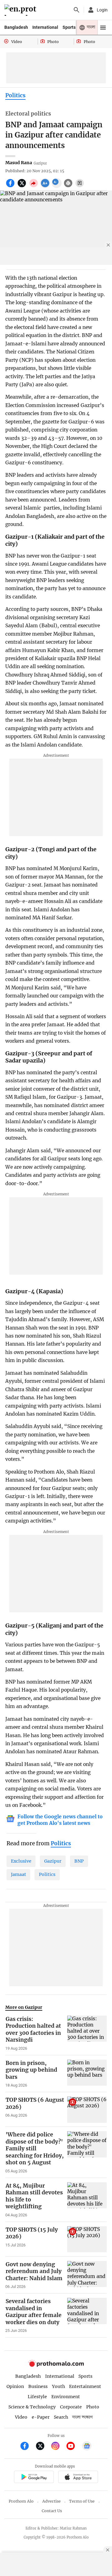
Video (21, 2417)
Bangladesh (16, 27)
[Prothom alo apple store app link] (78, 2478)
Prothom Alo (21, 2501)
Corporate (71, 2407)
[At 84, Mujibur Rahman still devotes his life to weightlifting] (87, 2200)
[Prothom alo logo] (56, 2365)
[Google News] (87, 2447)
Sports (69, 27)
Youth (58, 2386)
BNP (79, 1861)
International (45, 27)
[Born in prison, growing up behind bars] (87, 2074)
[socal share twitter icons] (23, 186)
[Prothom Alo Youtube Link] (73, 2447)
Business (38, 2386)
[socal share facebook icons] (11, 186)
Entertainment (85, 2386)
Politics (15, 95)
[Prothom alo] (21, 10)
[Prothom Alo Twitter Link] (43, 2447)
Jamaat (19, 1874)
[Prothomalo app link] (34, 2478)
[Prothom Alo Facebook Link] (27, 2447)
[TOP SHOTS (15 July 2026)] (87, 2239)
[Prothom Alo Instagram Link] (58, 2447)
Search (61, 2417)
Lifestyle (37, 2397)
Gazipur (53, 1861)
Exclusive (21, 1861)
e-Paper (41, 2417)
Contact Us (52, 2511)
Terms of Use (82, 2501)
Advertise (51, 2501)
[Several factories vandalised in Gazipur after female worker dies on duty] (87, 2315)
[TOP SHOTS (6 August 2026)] (87, 2109)
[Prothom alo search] (77, 10)
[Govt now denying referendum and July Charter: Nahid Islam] (87, 2275)
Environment (66, 2397)
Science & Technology (32, 2407)
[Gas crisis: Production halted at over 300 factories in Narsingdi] (87, 2033)
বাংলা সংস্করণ (82, 2417)
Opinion (15, 2386)
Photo (93, 2407)
